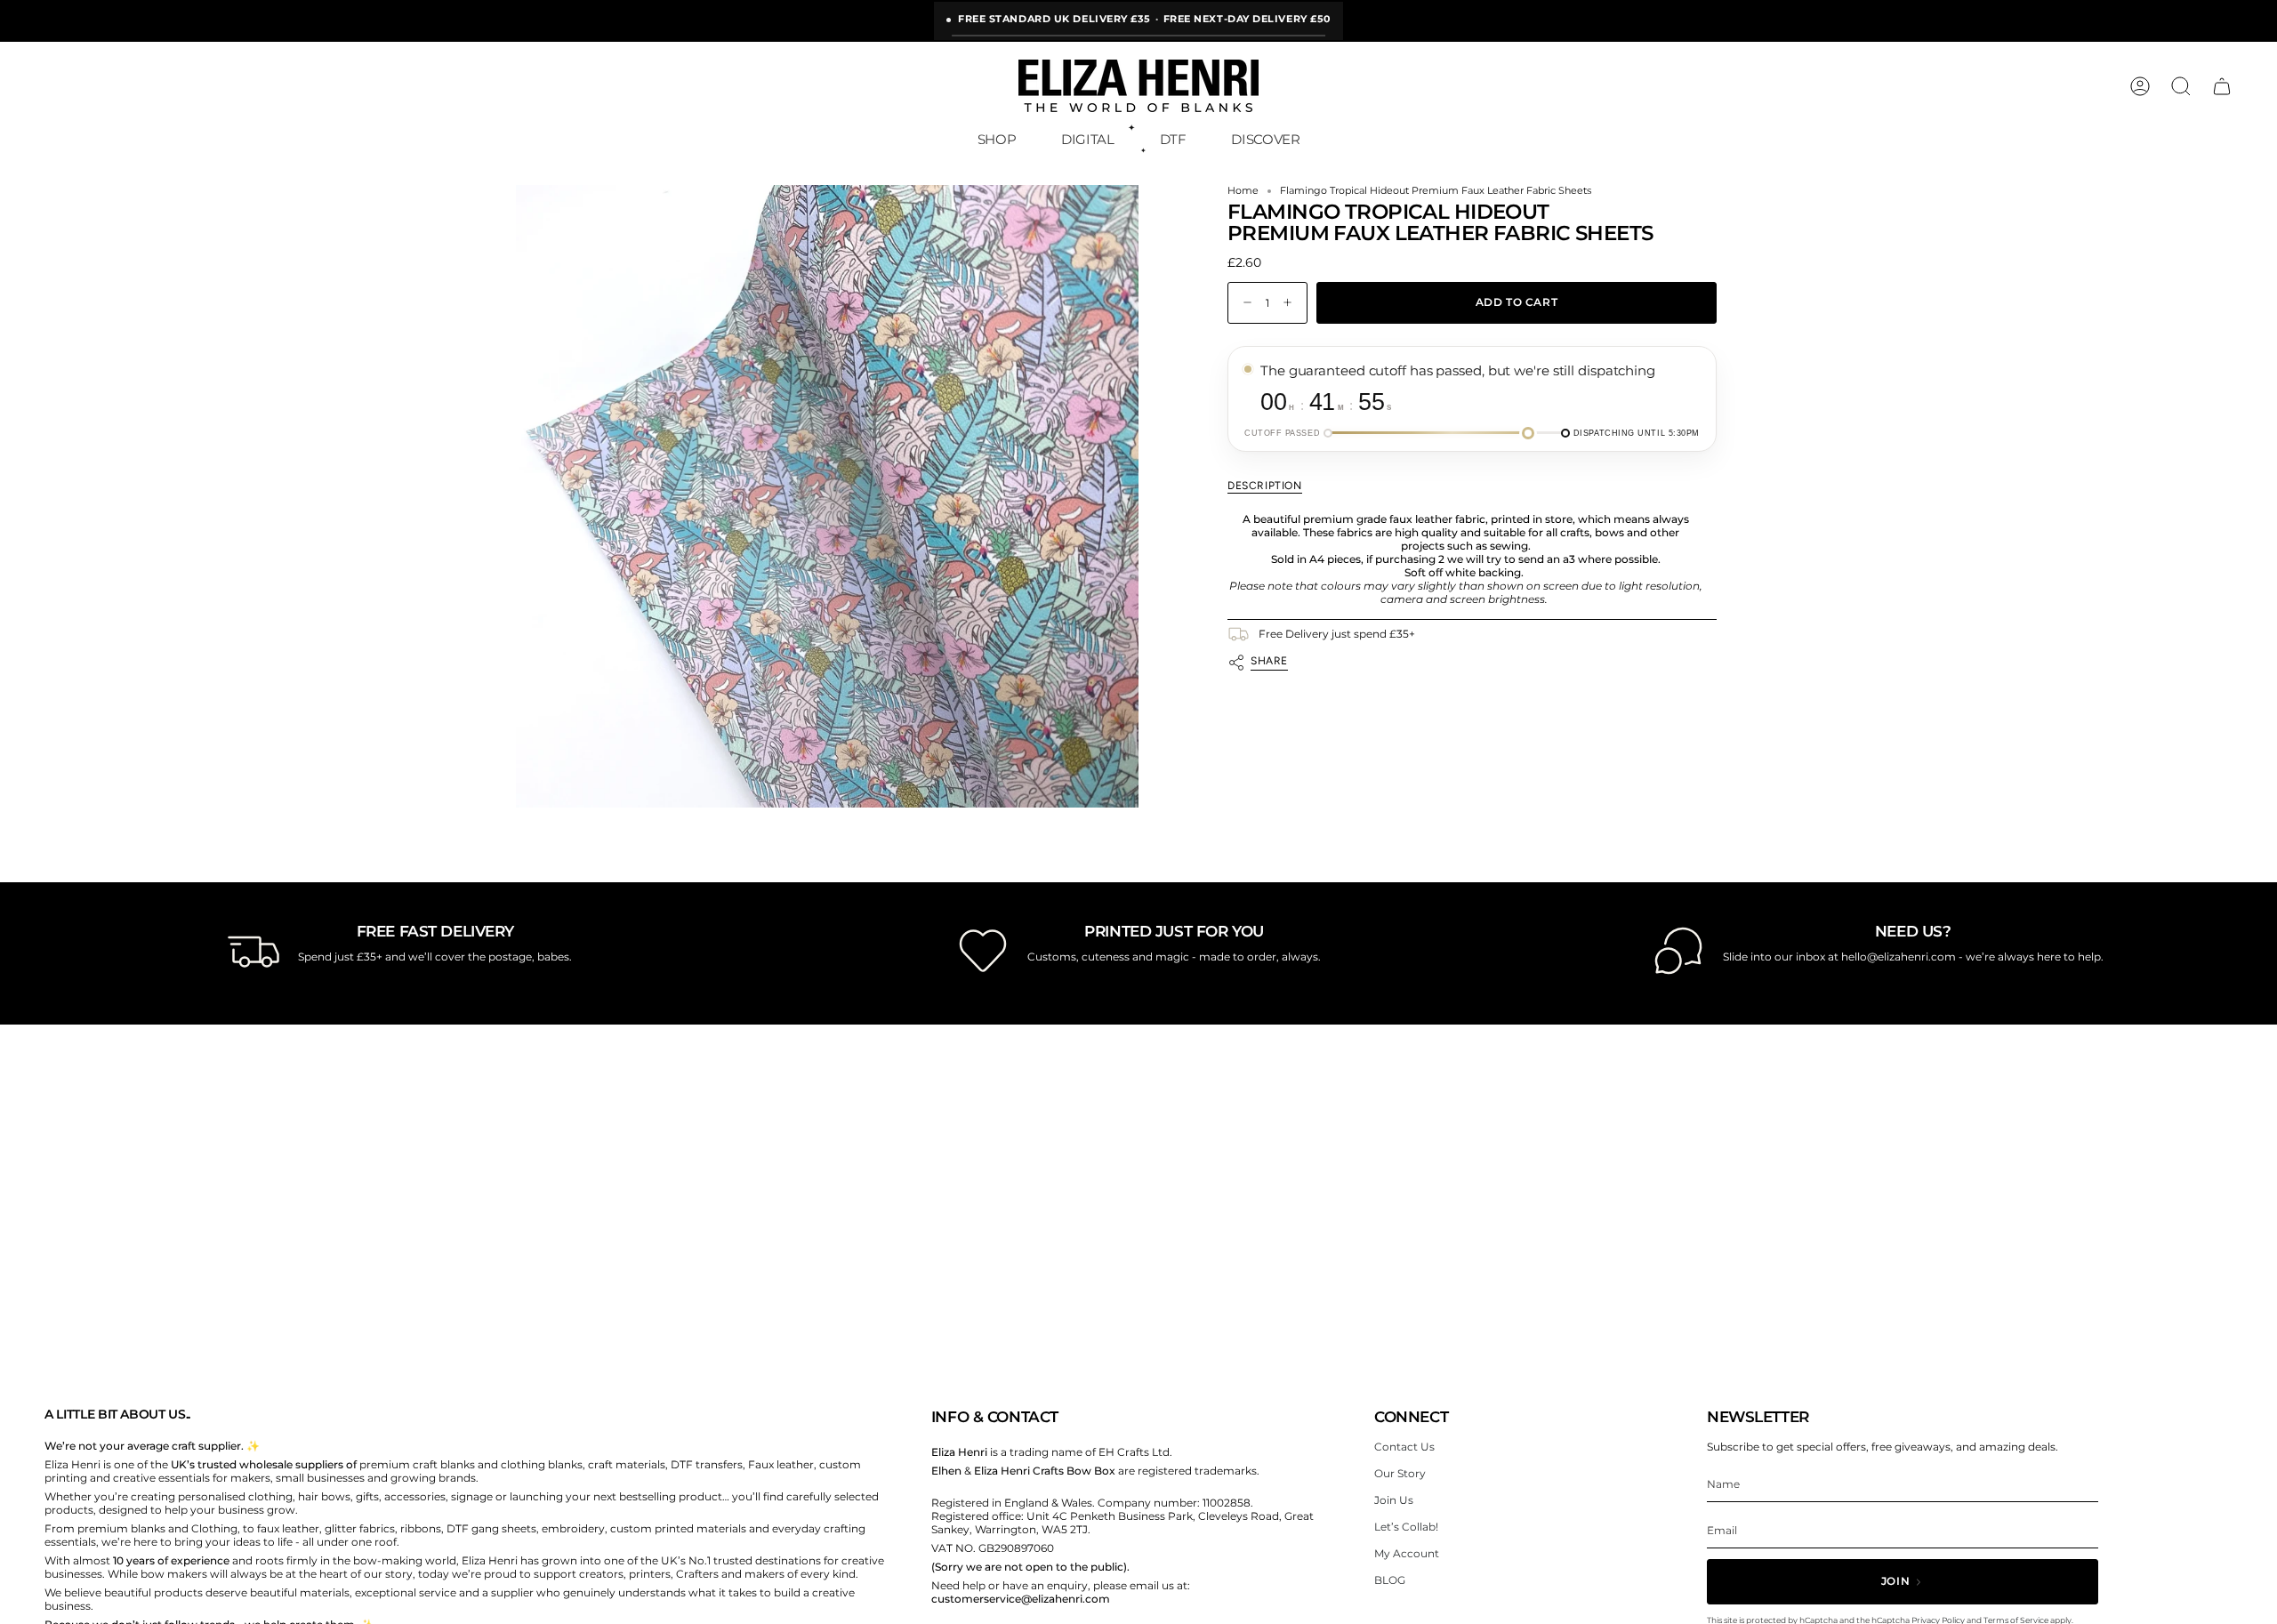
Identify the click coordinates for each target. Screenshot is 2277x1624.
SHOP (997, 139)
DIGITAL (1087, 139)
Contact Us (1404, 1447)
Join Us (1394, 1500)
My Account (1407, 1553)
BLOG (1390, 1580)
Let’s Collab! (1406, 1527)
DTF (1173, 139)
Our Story (1400, 1473)
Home (1243, 191)
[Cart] (2222, 86)
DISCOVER (1265, 139)
